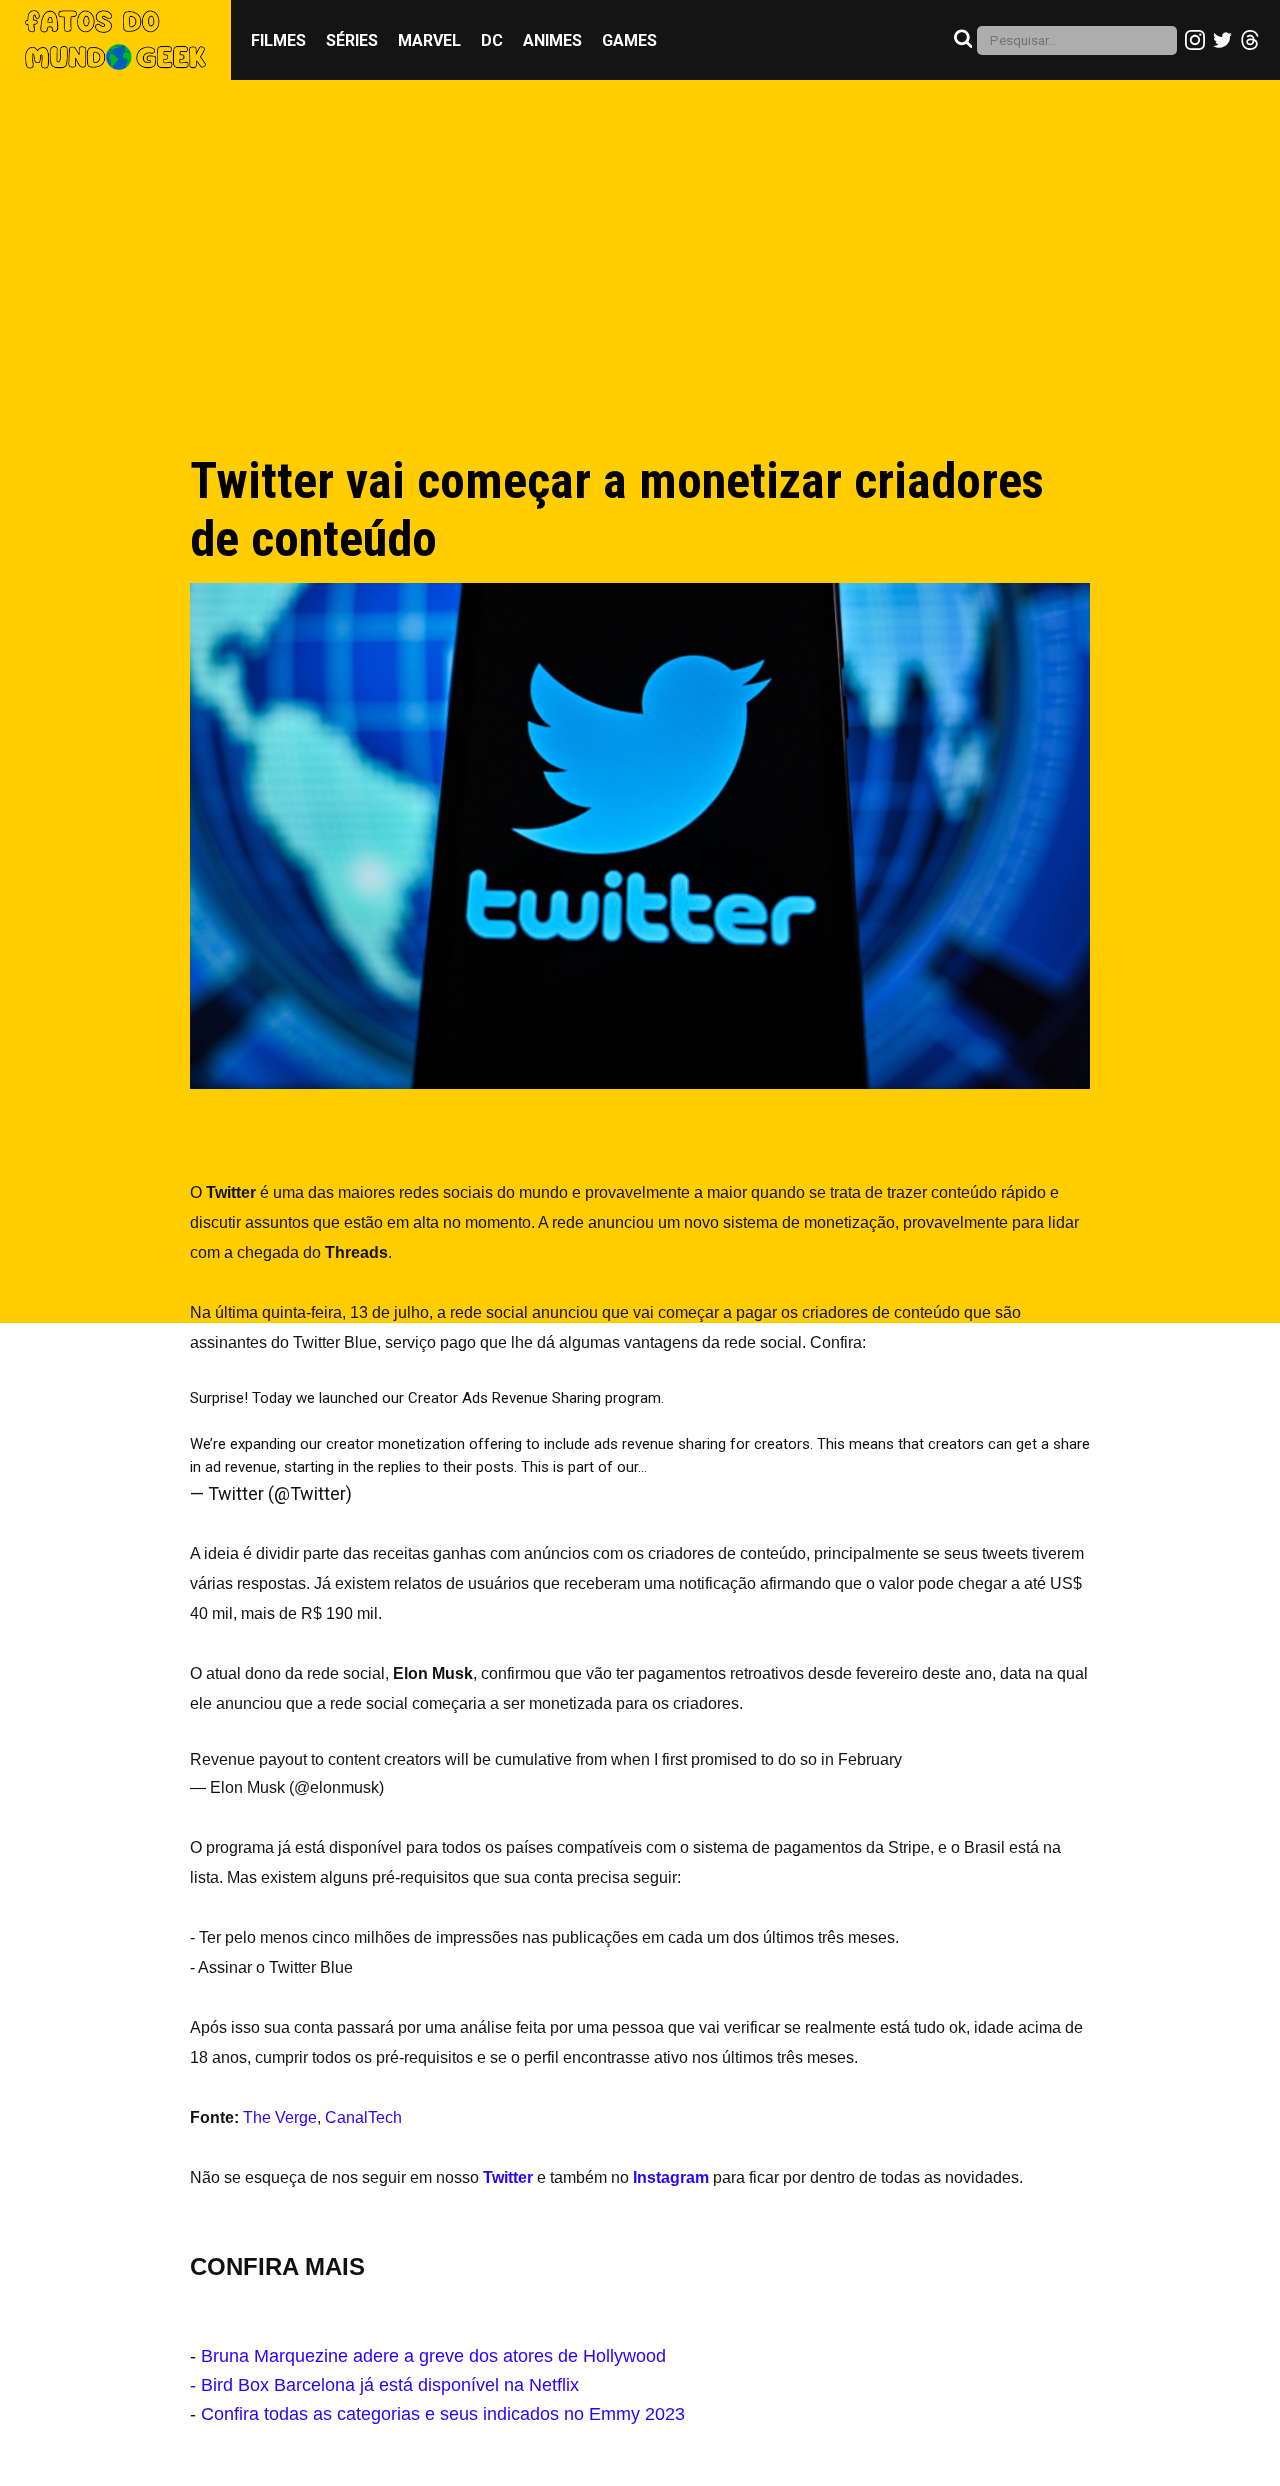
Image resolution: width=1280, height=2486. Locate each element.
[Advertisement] (640, 287)
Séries (352, 40)
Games (629, 40)
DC (492, 40)
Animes (552, 40)
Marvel (429, 40)
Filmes (278, 40)
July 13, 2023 (408, 1493)
